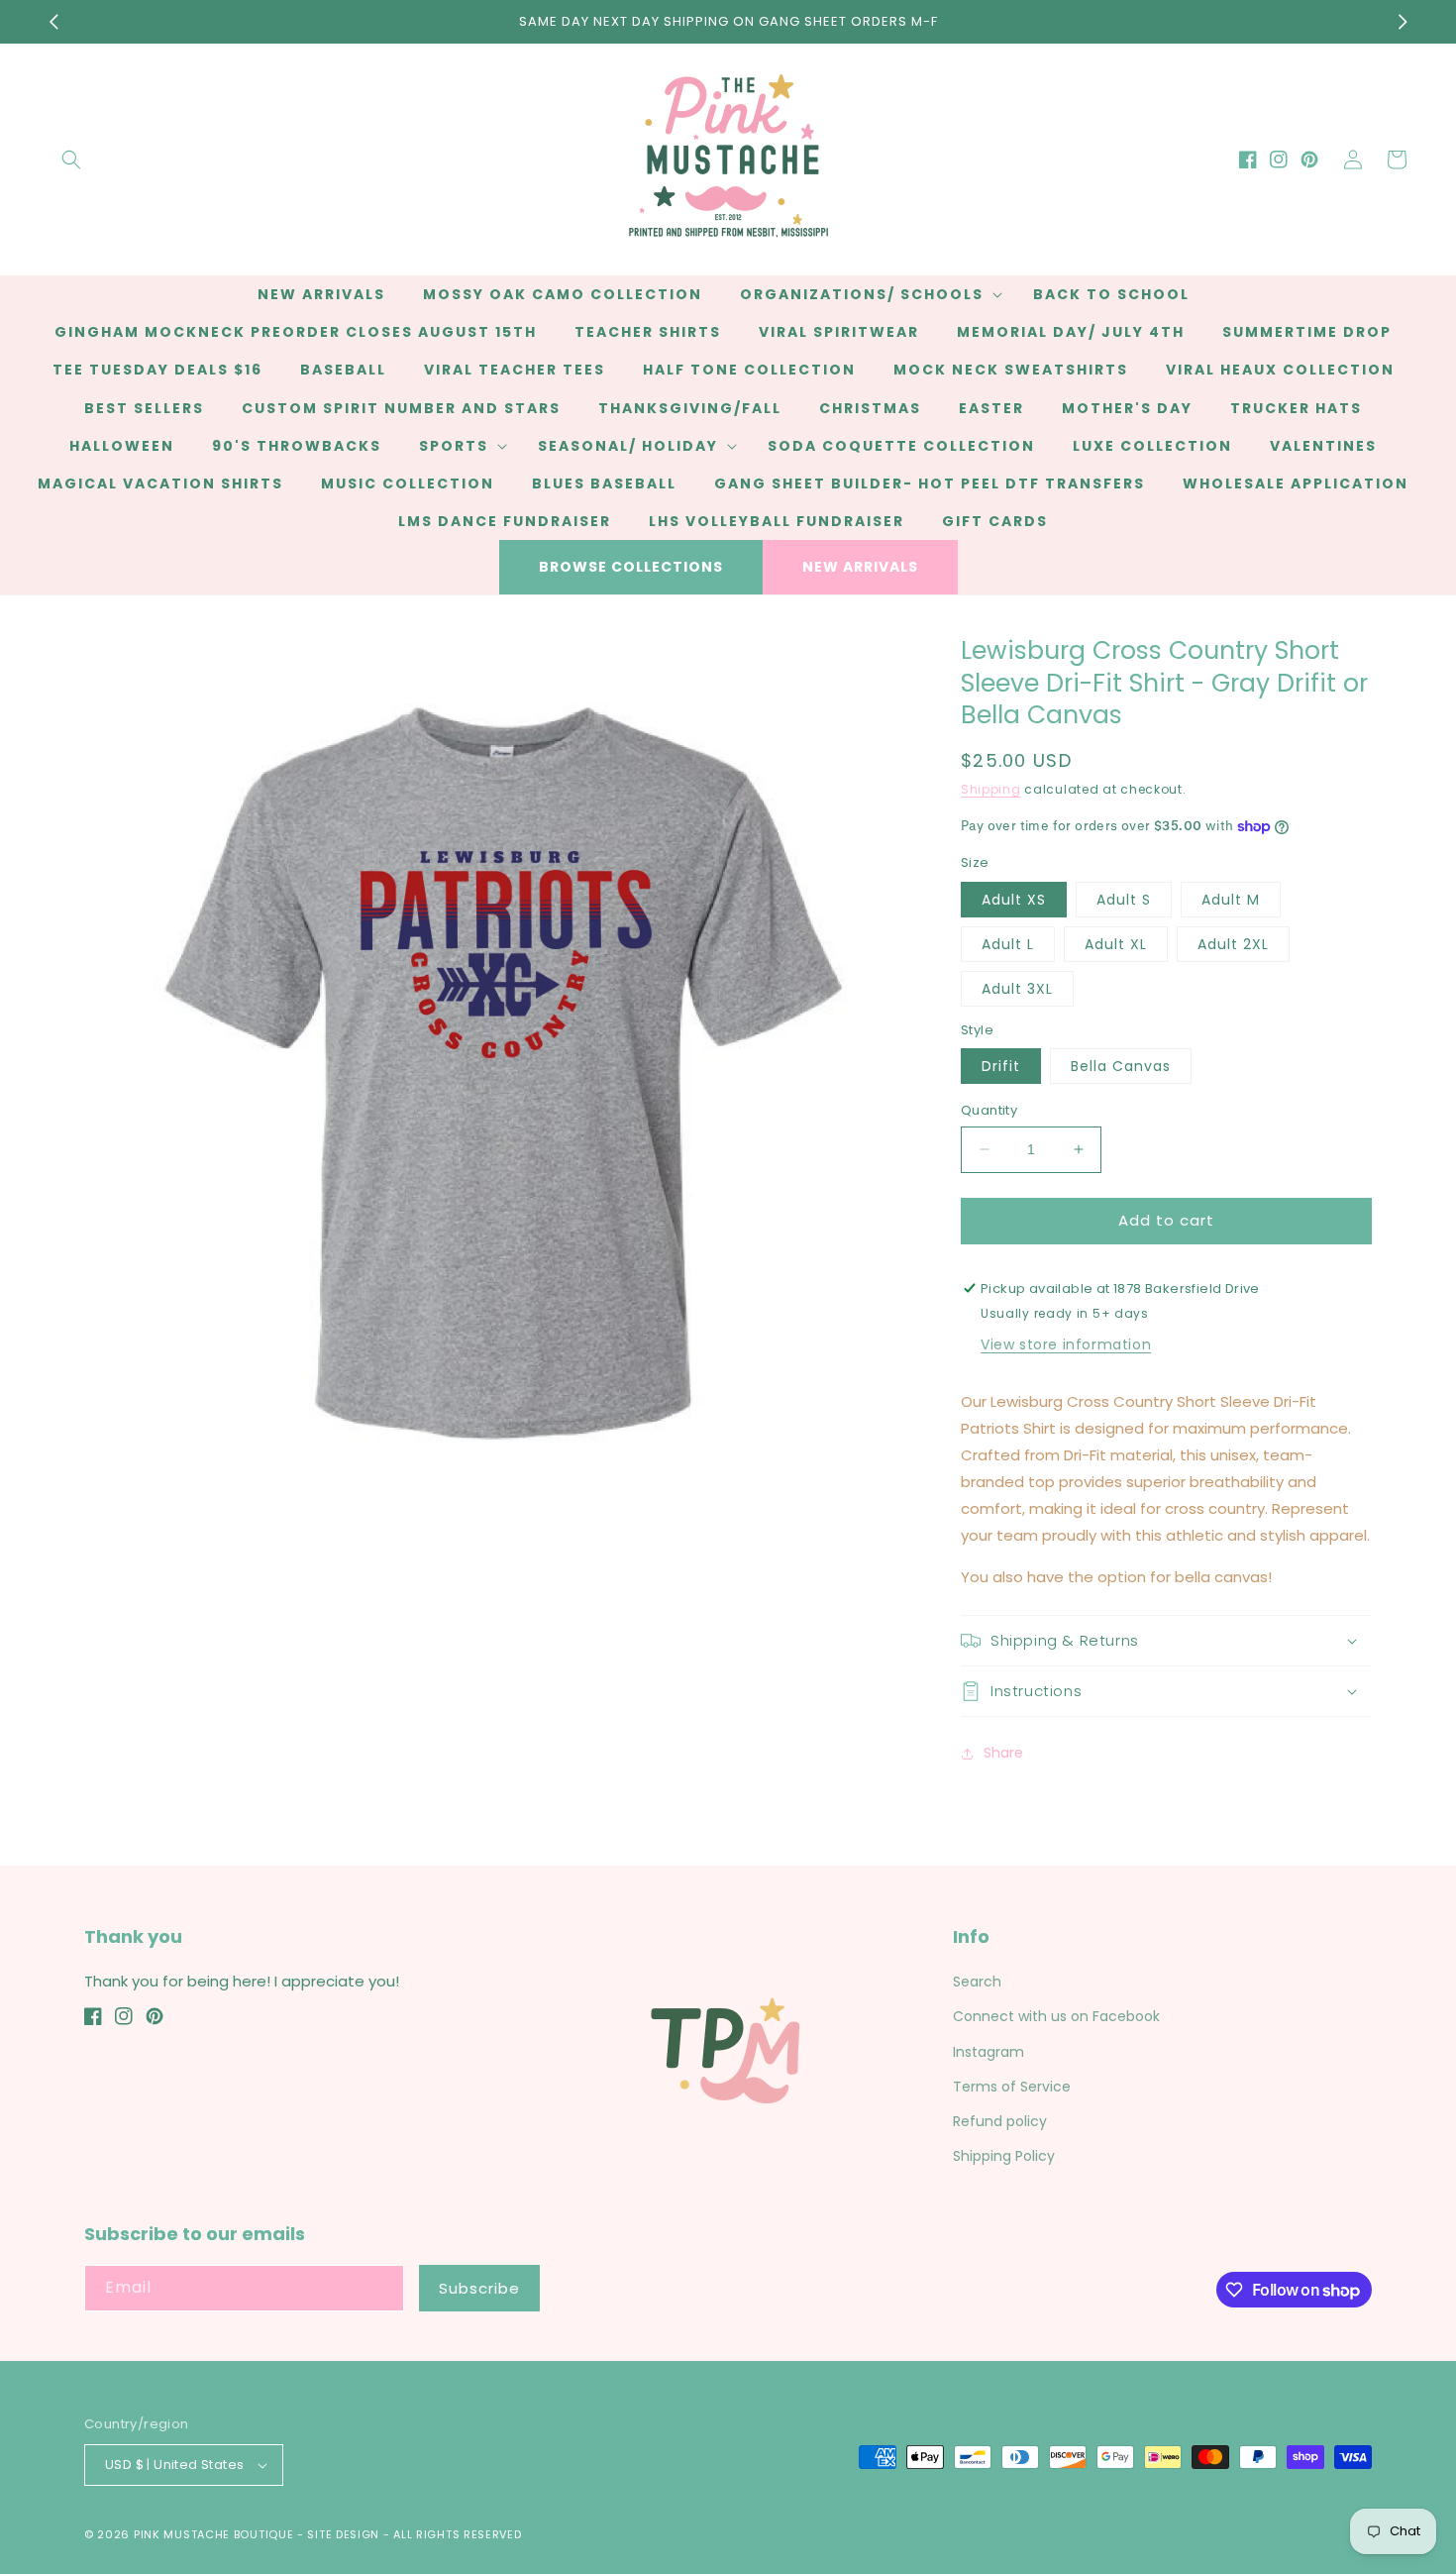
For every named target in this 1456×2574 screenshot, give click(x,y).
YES (726, 1279)
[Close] (1061, 1179)
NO (726, 1355)
